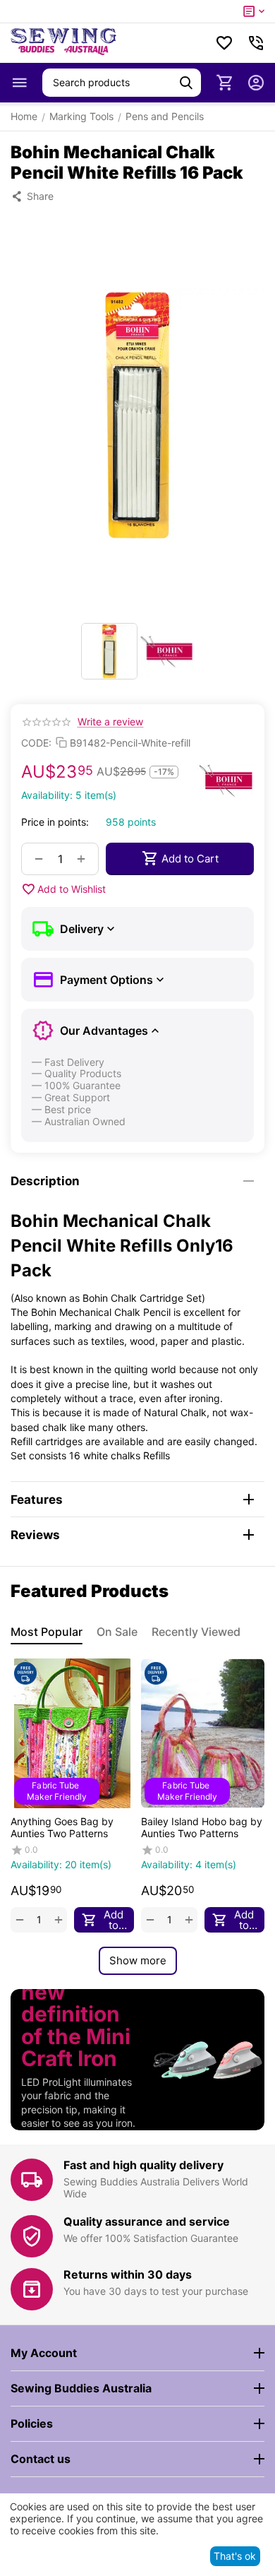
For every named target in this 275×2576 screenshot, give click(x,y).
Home (24, 116)
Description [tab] (45, 1181)
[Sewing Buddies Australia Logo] (63, 43)
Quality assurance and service (147, 2221)
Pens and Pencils (165, 116)
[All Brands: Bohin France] (226, 780)
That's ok (235, 2556)
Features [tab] (37, 1500)
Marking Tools (81, 116)
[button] (32, 196)
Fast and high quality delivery (143, 2165)
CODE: (36, 743)
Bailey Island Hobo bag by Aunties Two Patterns (202, 1827)
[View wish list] (224, 43)
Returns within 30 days (128, 2274)
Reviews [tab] (35, 1535)
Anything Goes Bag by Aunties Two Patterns (62, 1827)
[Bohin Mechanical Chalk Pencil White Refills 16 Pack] (137, 415)
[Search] (186, 83)
